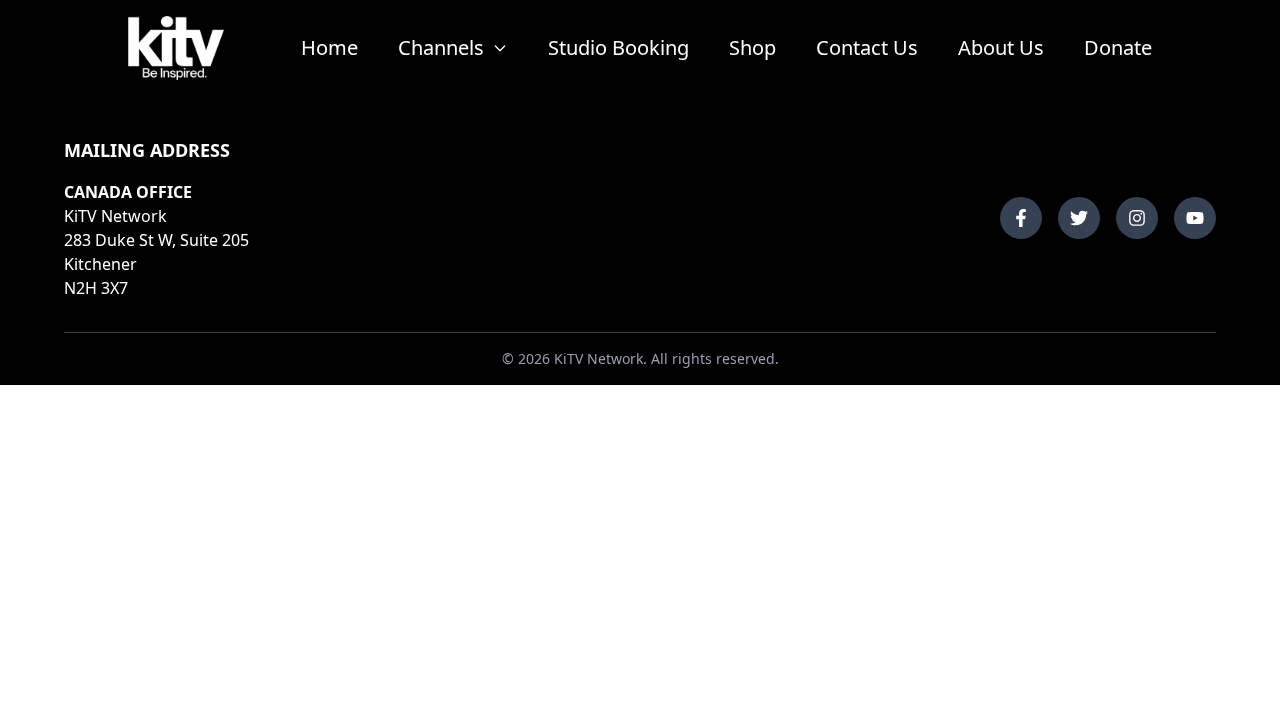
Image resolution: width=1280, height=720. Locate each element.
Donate (1118, 47)
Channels (441, 47)
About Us (1001, 47)
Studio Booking (618, 47)
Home (329, 47)
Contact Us (867, 47)
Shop (752, 47)
